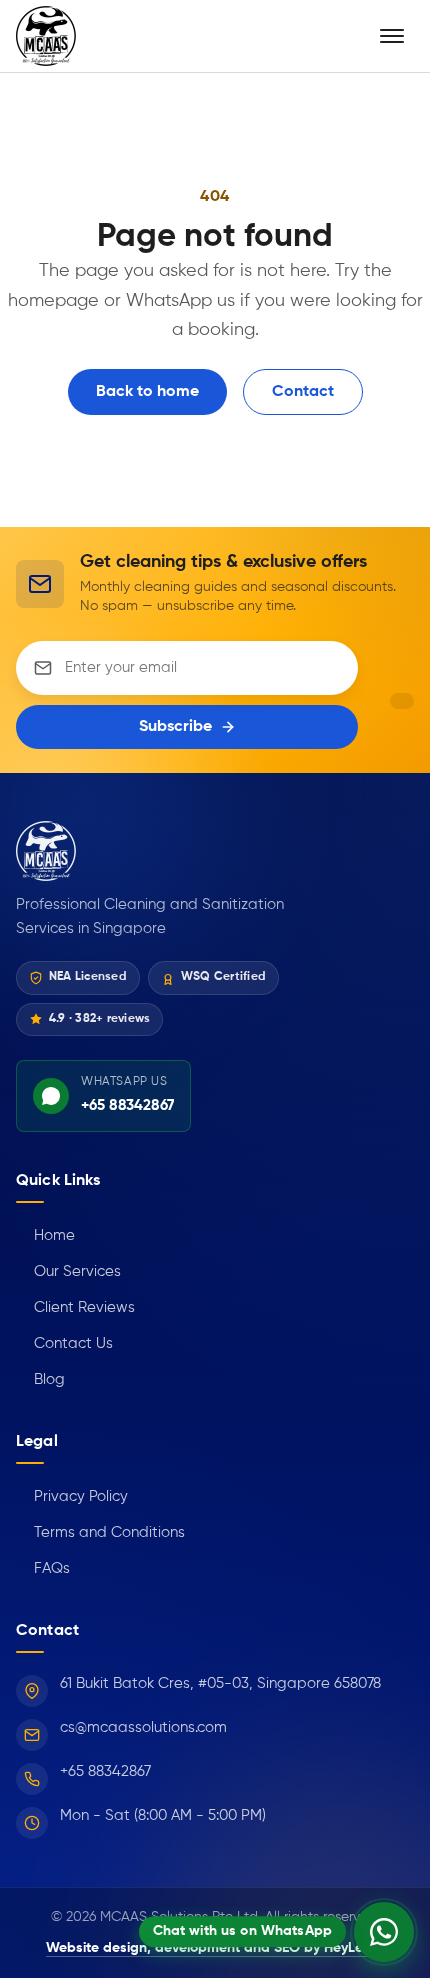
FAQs (43, 1568)
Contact (303, 392)
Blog (40, 1379)
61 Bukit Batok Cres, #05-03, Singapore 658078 (220, 1683)
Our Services (68, 1271)
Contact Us (64, 1343)
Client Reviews (75, 1307)
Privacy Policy (72, 1496)
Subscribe (175, 727)
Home (45, 1235)
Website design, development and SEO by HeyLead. (215, 1948)
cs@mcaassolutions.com (143, 1727)
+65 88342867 (105, 1771)
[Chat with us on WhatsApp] (384, 1932)
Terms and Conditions (100, 1532)
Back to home (147, 392)
